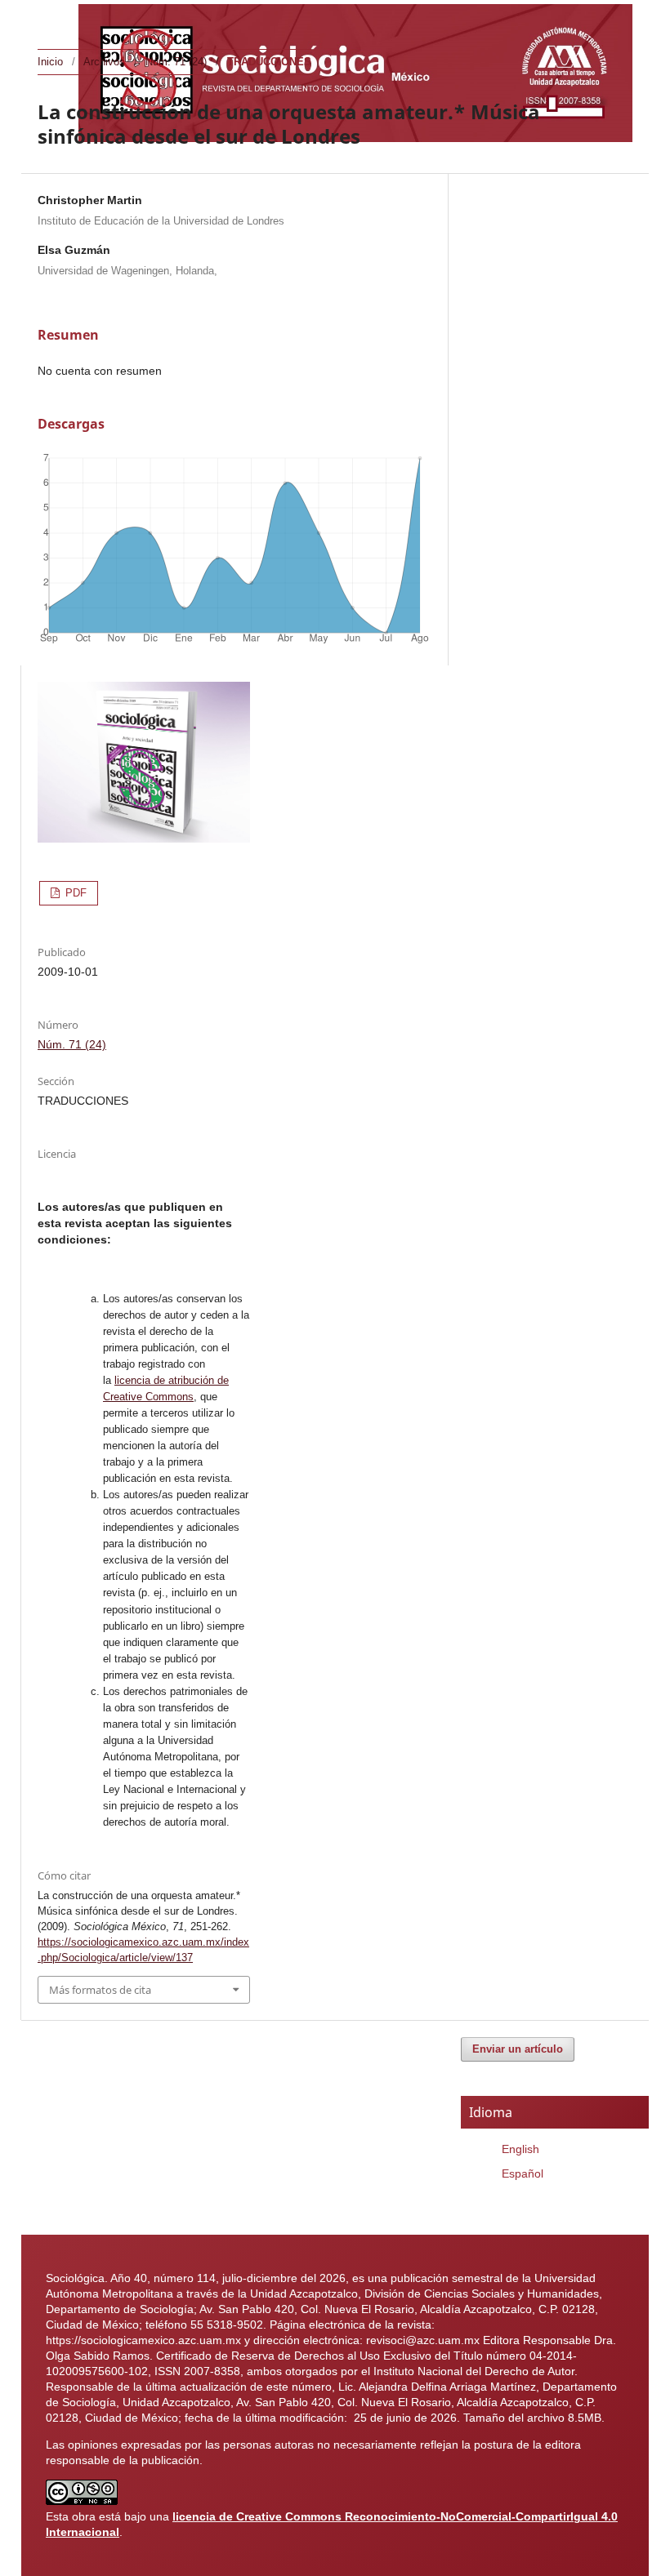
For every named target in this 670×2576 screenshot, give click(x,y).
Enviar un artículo (518, 2049)
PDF (74, 893)
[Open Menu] (54, 16)
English (520, 2149)
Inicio (50, 62)
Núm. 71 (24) (176, 62)
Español (523, 2173)
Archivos (104, 62)
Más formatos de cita (100, 1990)
